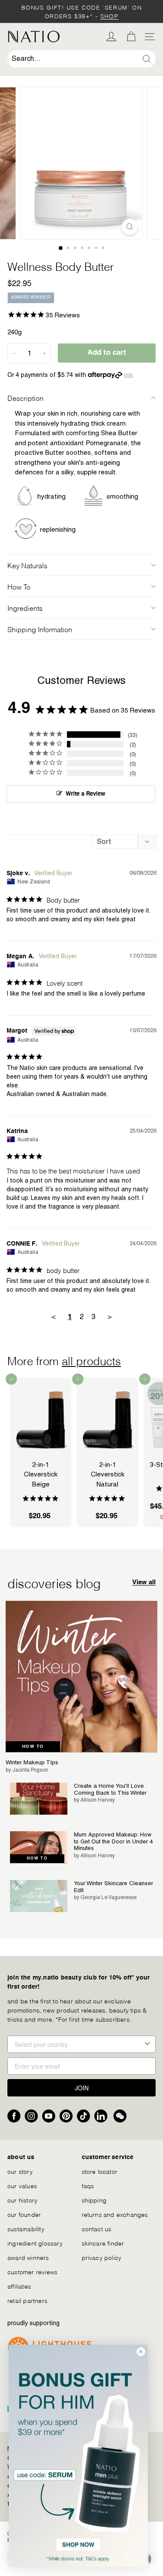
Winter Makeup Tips (32, 1762)
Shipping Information (40, 629)
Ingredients (25, 608)
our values (22, 2185)
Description (25, 398)
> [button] (110, 1316)
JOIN (82, 2088)
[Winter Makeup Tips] (81, 1677)
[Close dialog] (141, 2352)
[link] (78, 2456)
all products (91, 1360)
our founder (24, 2214)
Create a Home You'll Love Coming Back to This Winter (110, 1789)
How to (33, 1746)
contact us (97, 2228)
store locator (100, 2171)
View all (144, 1582)
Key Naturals (27, 565)
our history (22, 2200)
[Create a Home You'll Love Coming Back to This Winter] (39, 1799)
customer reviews (32, 2271)
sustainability (26, 2228)
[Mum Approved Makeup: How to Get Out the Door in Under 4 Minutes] (39, 1847)
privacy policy (102, 2257)
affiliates (19, 2286)
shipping (94, 2200)
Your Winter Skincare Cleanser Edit (113, 1887)
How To (19, 586)
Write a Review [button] (85, 794)
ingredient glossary (35, 2243)
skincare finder (103, 2243)
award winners (28, 2257)
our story (20, 2171)
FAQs (88, 2185)
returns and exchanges (115, 2214)
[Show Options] (147, 2044)
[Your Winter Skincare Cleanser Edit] (39, 1896)
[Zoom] (130, 227)
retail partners (27, 2300)
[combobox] (81, 59)
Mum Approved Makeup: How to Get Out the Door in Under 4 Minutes (113, 1841)
